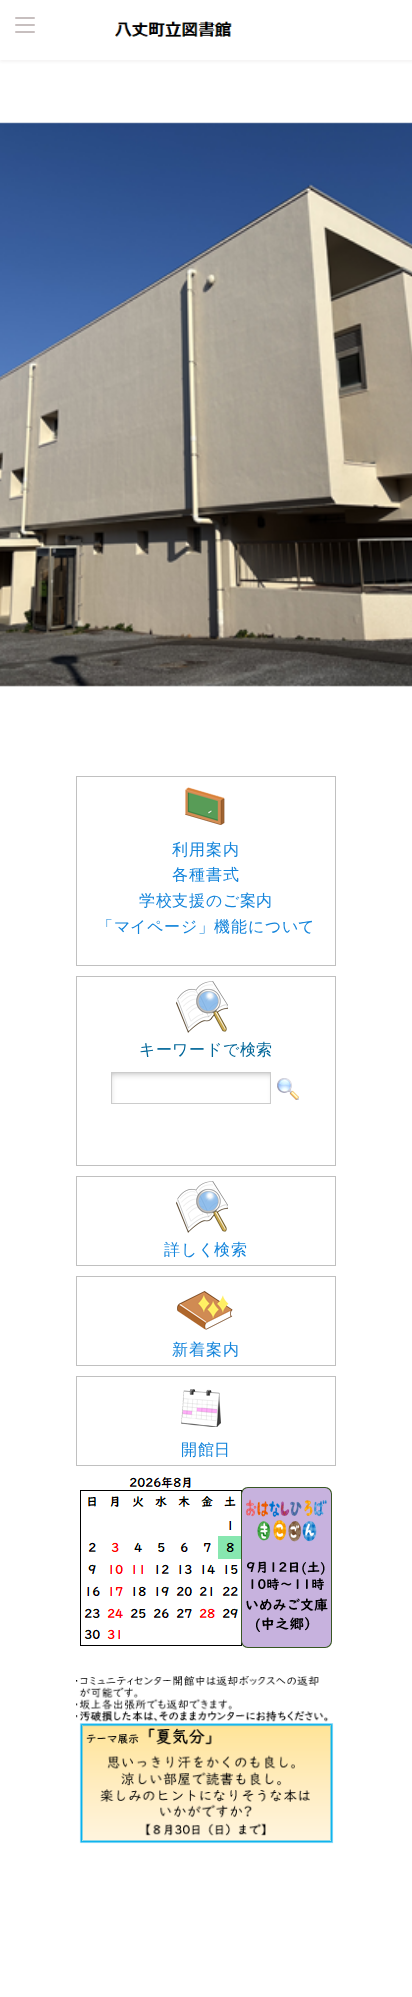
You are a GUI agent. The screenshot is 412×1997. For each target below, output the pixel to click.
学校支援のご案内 (206, 900)
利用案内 (205, 849)
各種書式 (205, 874)
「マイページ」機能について (206, 926)
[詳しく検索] (206, 1183)
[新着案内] (206, 1283)
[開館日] (206, 1383)
